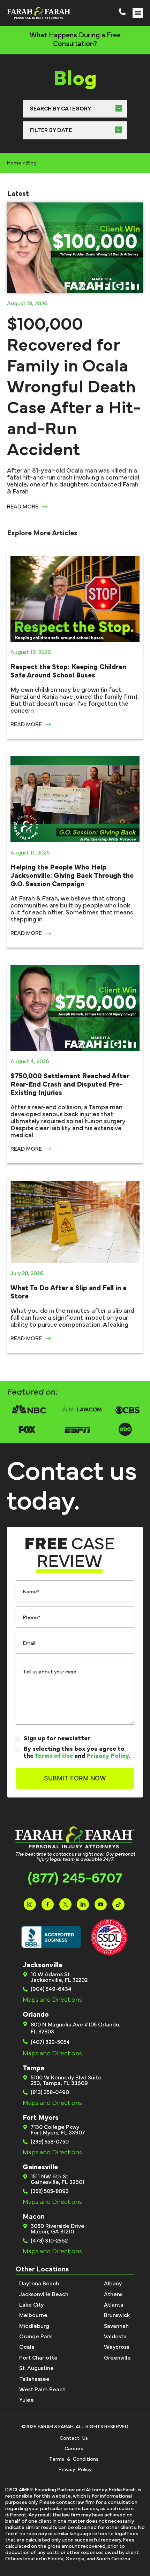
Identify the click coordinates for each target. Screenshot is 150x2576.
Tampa (33, 2068)
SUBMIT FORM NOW (75, 1778)
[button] (138, 13)
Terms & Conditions (74, 2459)
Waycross (117, 2347)
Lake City (31, 2305)
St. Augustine (36, 2368)
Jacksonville (43, 1965)
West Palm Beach (42, 2390)
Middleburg (34, 2326)
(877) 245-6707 (75, 1878)
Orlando (36, 2015)
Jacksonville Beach (44, 2294)
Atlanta (114, 2305)
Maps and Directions (52, 2000)
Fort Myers (41, 2118)
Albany (113, 2284)
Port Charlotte (38, 2358)
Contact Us (74, 2438)
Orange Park (36, 2337)
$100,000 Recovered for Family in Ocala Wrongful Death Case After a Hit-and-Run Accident (74, 387)
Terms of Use (54, 1756)
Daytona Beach (39, 2284)
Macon (34, 2217)
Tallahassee (34, 2379)
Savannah (116, 2326)
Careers (74, 2449)
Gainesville (40, 2167)
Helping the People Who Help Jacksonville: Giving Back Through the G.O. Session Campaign (72, 876)
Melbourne (33, 2315)
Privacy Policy (108, 1756)
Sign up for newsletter (57, 1739)
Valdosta (115, 2337)
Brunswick (117, 2315)
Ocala (27, 2347)
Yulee (27, 2400)
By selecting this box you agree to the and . (77, 1753)
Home (14, 163)
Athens (113, 2294)
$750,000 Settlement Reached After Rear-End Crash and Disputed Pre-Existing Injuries (70, 1084)
